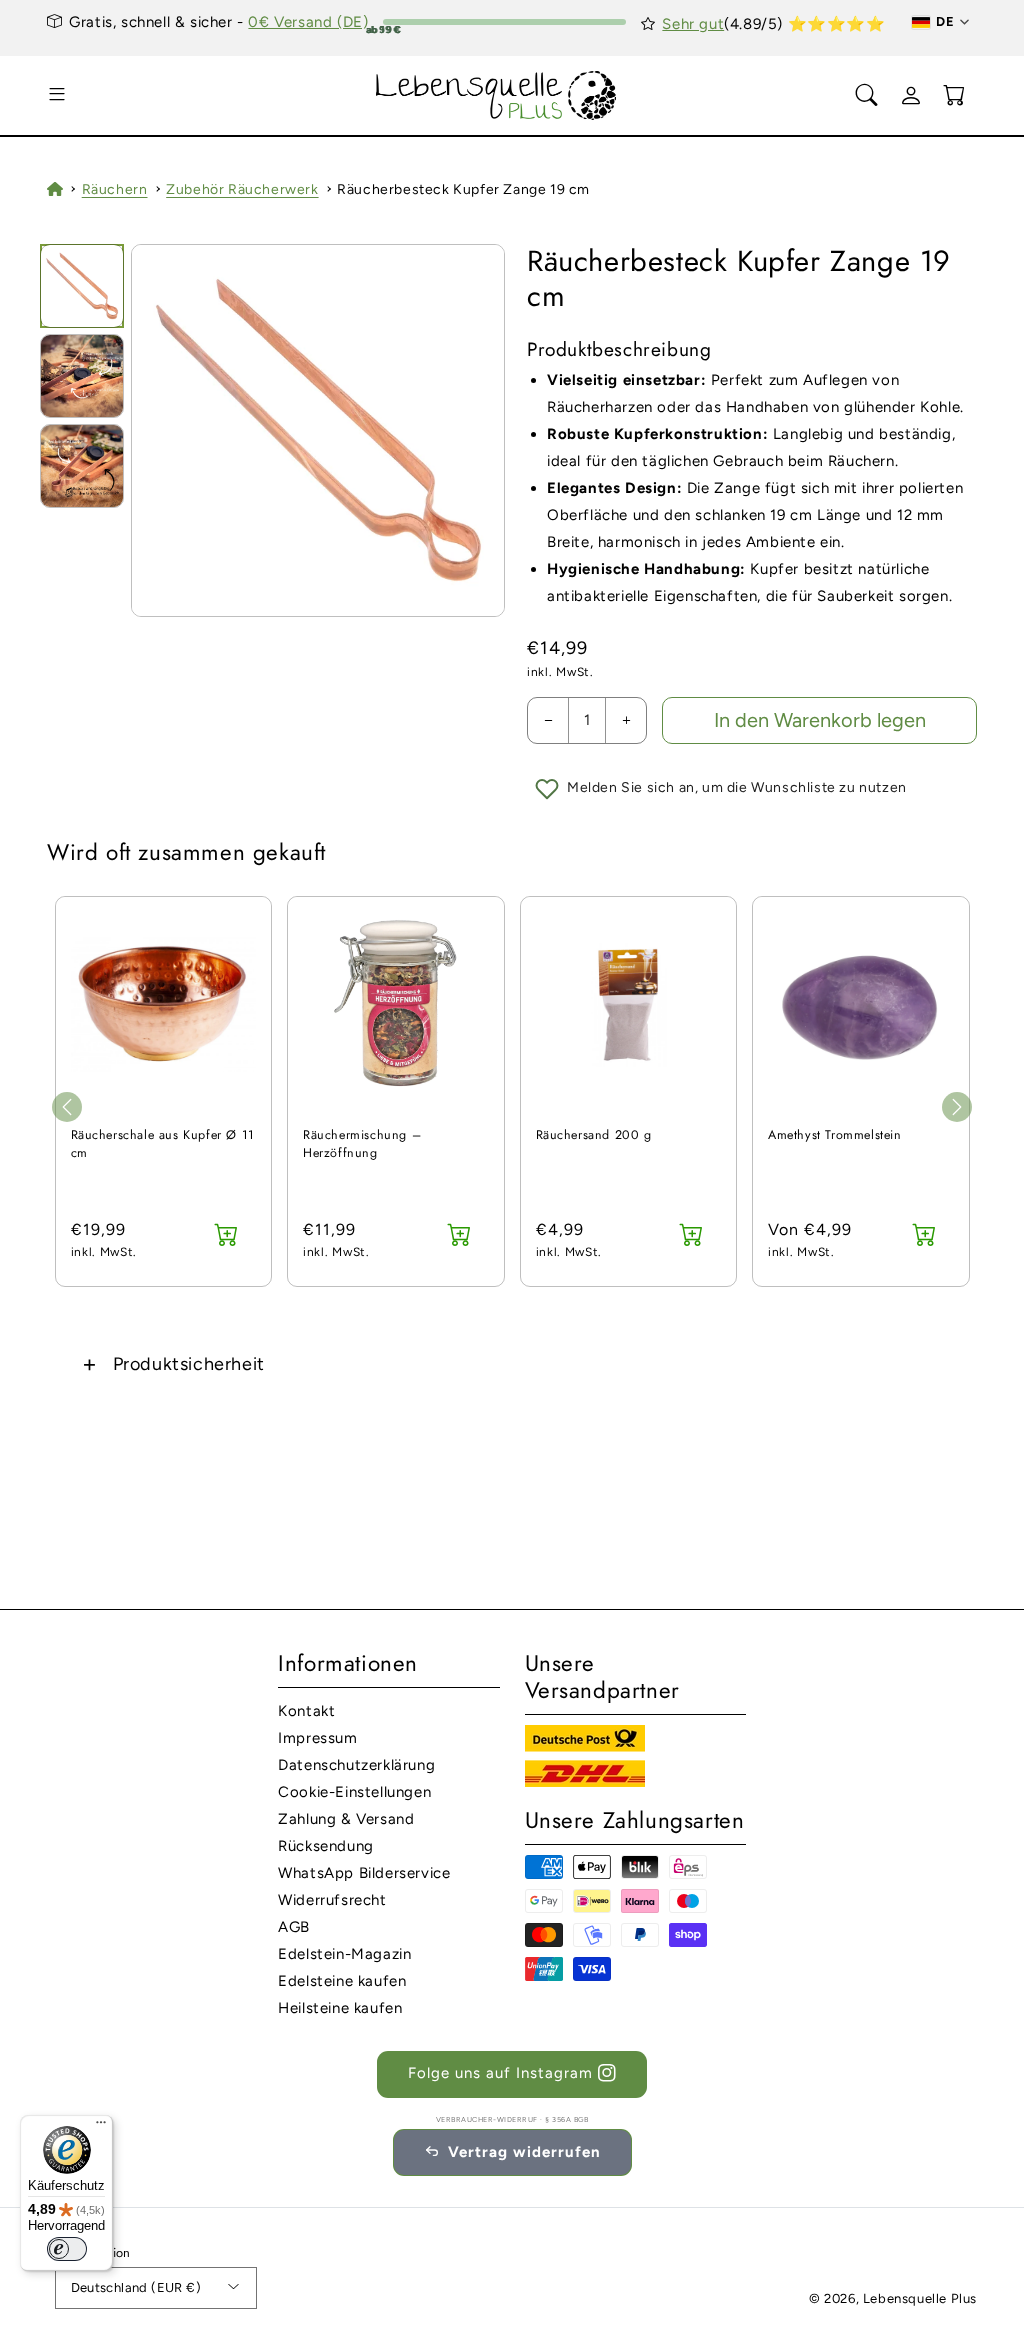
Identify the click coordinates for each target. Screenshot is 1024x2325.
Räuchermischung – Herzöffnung (362, 1144)
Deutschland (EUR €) (136, 2287)
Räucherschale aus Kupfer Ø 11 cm (163, 1144)
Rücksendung (326, 1846)
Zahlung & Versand (346, 1819)
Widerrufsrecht (332, 1900)
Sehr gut (693, 24)
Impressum (317, 1738)
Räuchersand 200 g (594, 1135)
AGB (294, 1927)
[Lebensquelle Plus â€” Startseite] (496, 96)
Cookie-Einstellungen (354, 1792)
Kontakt (306, 1711)
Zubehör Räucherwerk (242, 189)
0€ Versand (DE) (308, 22)
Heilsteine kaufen (340, 2008)
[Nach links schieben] (67, 1107)
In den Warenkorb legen (820, 720)
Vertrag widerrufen (524, 2152)
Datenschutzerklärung (356, 1765)
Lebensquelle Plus (920, 2298)
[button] (57, 95)
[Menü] (101, 2127)
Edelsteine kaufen (342, 1981)
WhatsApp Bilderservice (364, 1873)
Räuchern (115, 189)
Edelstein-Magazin (344, 1954)
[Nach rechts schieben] (957, 1107)
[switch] (67, 2249)
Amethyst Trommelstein (835, 1135)
